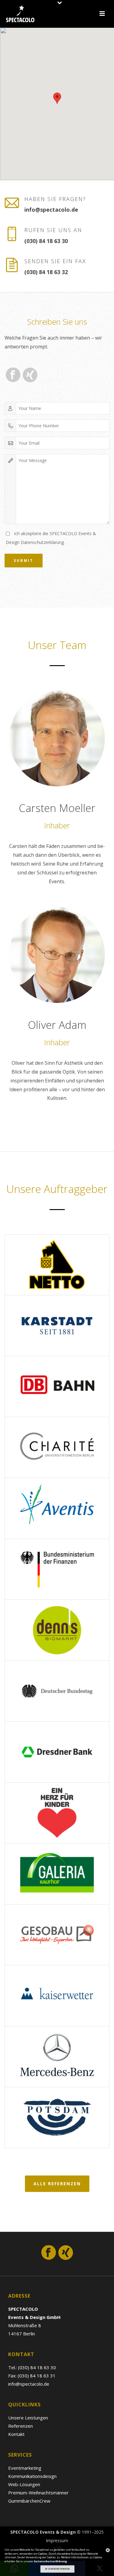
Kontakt (16, 2434)
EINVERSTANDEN (59, 2569)
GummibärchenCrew (29, 2501)
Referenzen (21, 2426)
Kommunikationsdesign (32, 2476)
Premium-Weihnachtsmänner (38, 2493)
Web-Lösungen (24, 2484)
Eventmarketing (25, 2468)
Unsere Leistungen (28, 2418)
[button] (57, 98)
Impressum (57, 2541)
